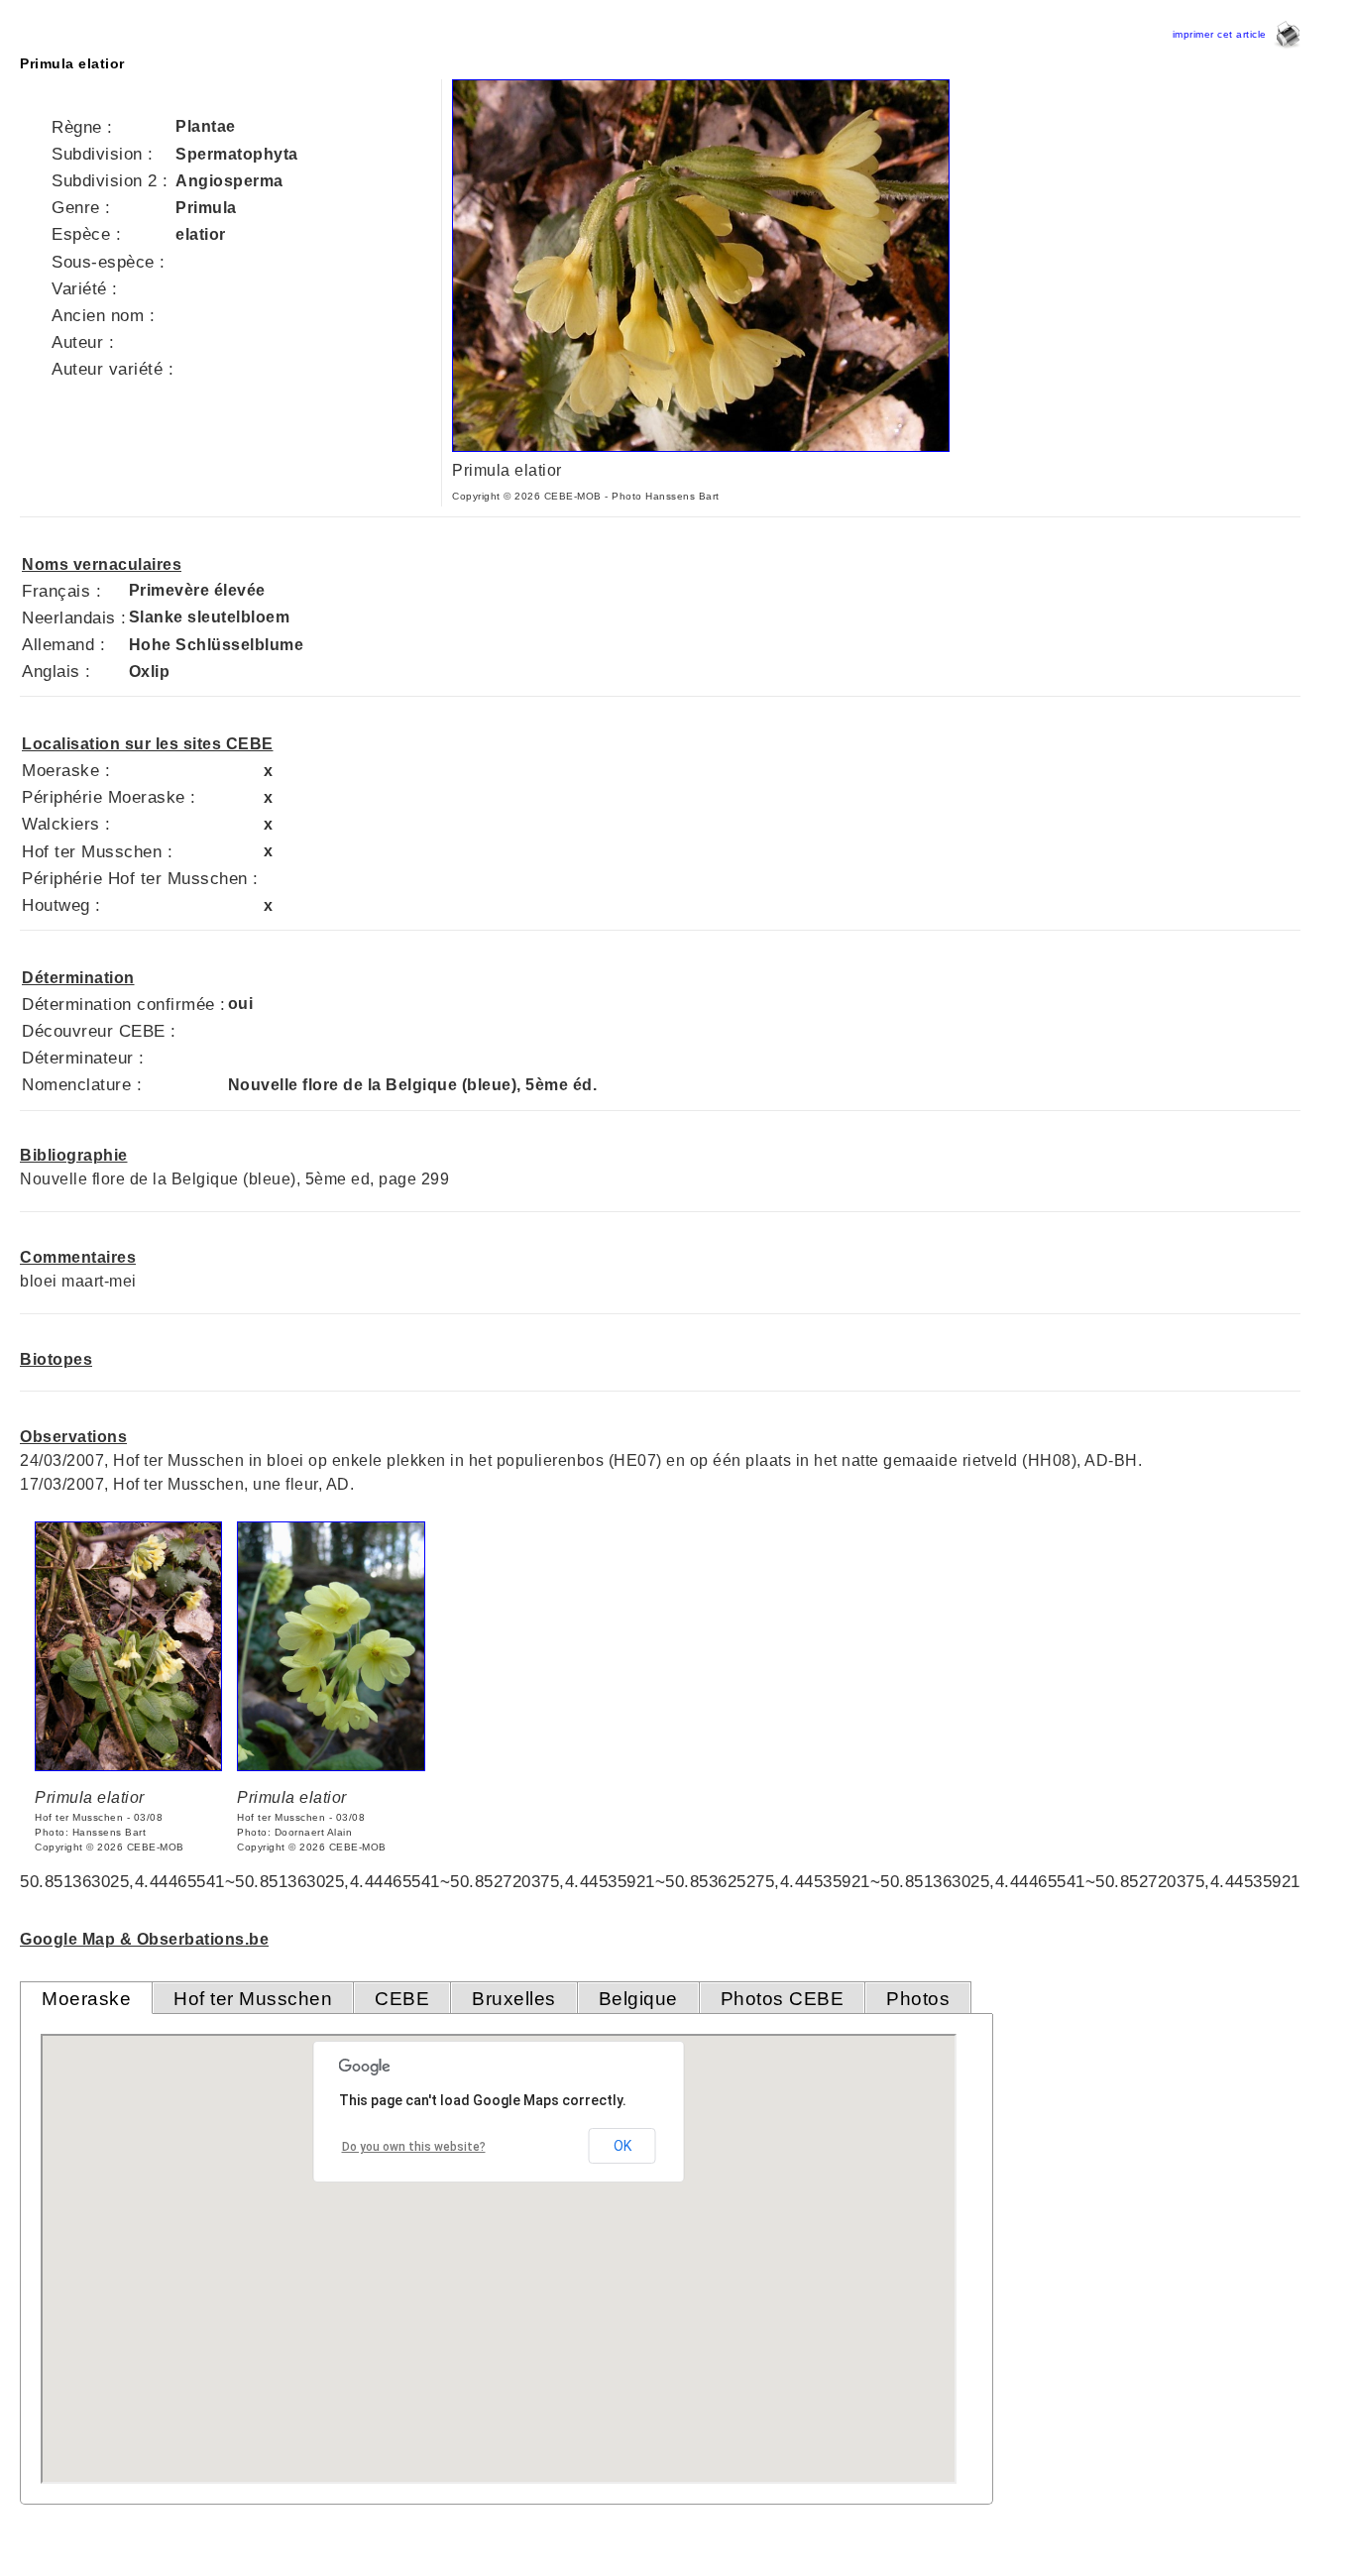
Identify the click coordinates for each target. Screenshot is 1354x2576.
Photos (918, 1999)
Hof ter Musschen (253, 1999)
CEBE (402, 1999)
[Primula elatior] (701, 447)
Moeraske (86, 1999)
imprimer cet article (1223, 34)
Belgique (638, 1999)
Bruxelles (514, 1999)
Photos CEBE (783, 1999)
